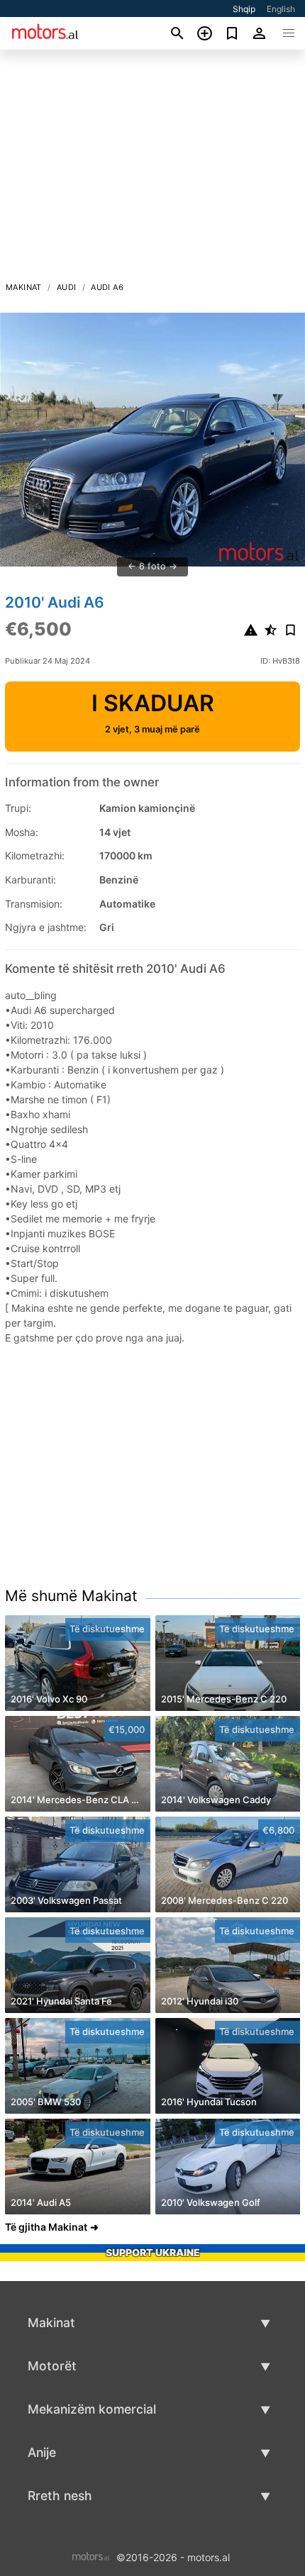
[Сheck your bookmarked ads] (232, 33)
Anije (42, 2452)
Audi (67, 287)
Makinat (24, 287)
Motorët (52, 2366)
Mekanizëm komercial (92, 2409)
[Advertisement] (152, 169)
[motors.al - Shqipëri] (91, 2556)
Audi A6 (107, 287)
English (281, 9)
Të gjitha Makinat (46, 2227)
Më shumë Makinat (71, 1596)
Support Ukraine (153, 2252)
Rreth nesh (60, 2496)
